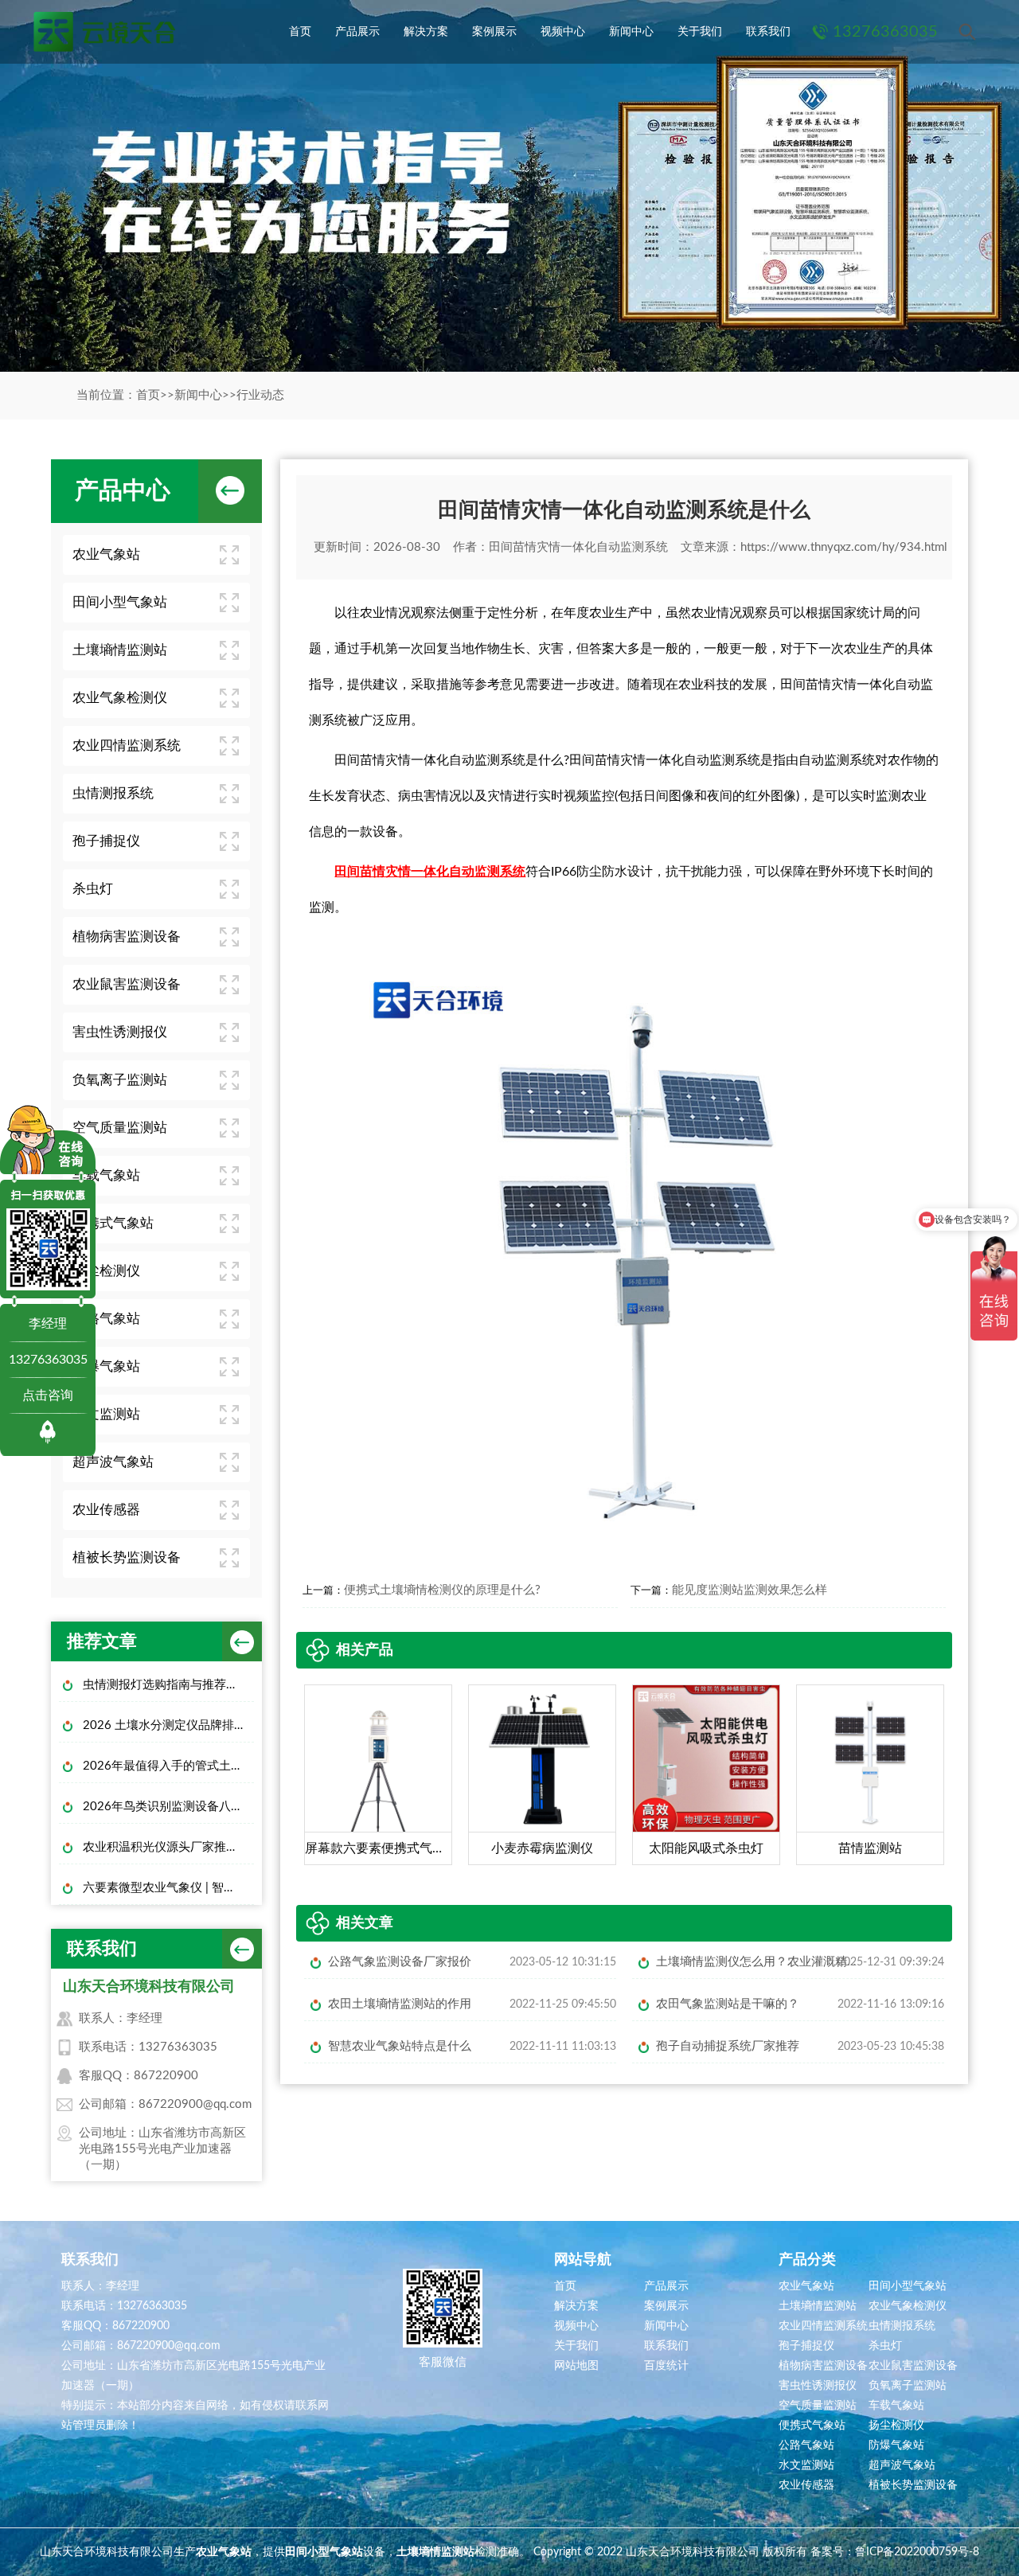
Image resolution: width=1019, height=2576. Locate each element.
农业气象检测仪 (120, 698)
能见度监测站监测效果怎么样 (750, 1590)
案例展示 (494, 32)
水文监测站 (106, 1414)
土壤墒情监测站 (120, 650)
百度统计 (666, 2366)
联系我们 (768, 32)
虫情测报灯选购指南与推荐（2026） (168, 1685)
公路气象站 (106, 1319)
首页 (300, 32)
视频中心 (563, 32)
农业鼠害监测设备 (127, 984)
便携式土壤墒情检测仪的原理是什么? (442, 1590)
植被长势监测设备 (127, 1557)
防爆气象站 (106, 1366)
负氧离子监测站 (120, 1080)
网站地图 (576, 2366)
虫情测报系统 (113, 793)
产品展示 (357, 32)
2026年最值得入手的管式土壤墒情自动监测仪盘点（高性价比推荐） (168, 1766)
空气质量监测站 (120, 1128)
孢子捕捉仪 (106, 841)
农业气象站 (106, 554)
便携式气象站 (113, 1223)
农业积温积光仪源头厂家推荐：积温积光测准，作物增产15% (168, 1847)
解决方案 (426, 32)
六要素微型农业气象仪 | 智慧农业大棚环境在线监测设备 (168, 1888)
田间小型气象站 (120, 602)
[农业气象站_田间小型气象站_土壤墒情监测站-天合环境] (103, 32)
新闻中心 (631, 32)
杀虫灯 (93, 889)
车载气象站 (106, 1175)
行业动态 (260, 395)
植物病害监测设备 (127, 937)
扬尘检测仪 (106, 1271)
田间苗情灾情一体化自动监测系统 (578, 547)
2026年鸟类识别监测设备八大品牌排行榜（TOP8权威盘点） (168, 1807)
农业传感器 (106, 1510)
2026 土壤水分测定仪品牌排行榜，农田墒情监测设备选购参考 (168, 1725)
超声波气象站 (113, 1462)
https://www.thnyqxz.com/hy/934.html (844, 547)
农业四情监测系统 (127, 745)
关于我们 (700, 32)
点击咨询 (48, 1395)
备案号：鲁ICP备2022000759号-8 (895, 2552)
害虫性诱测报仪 (120, 1032)
